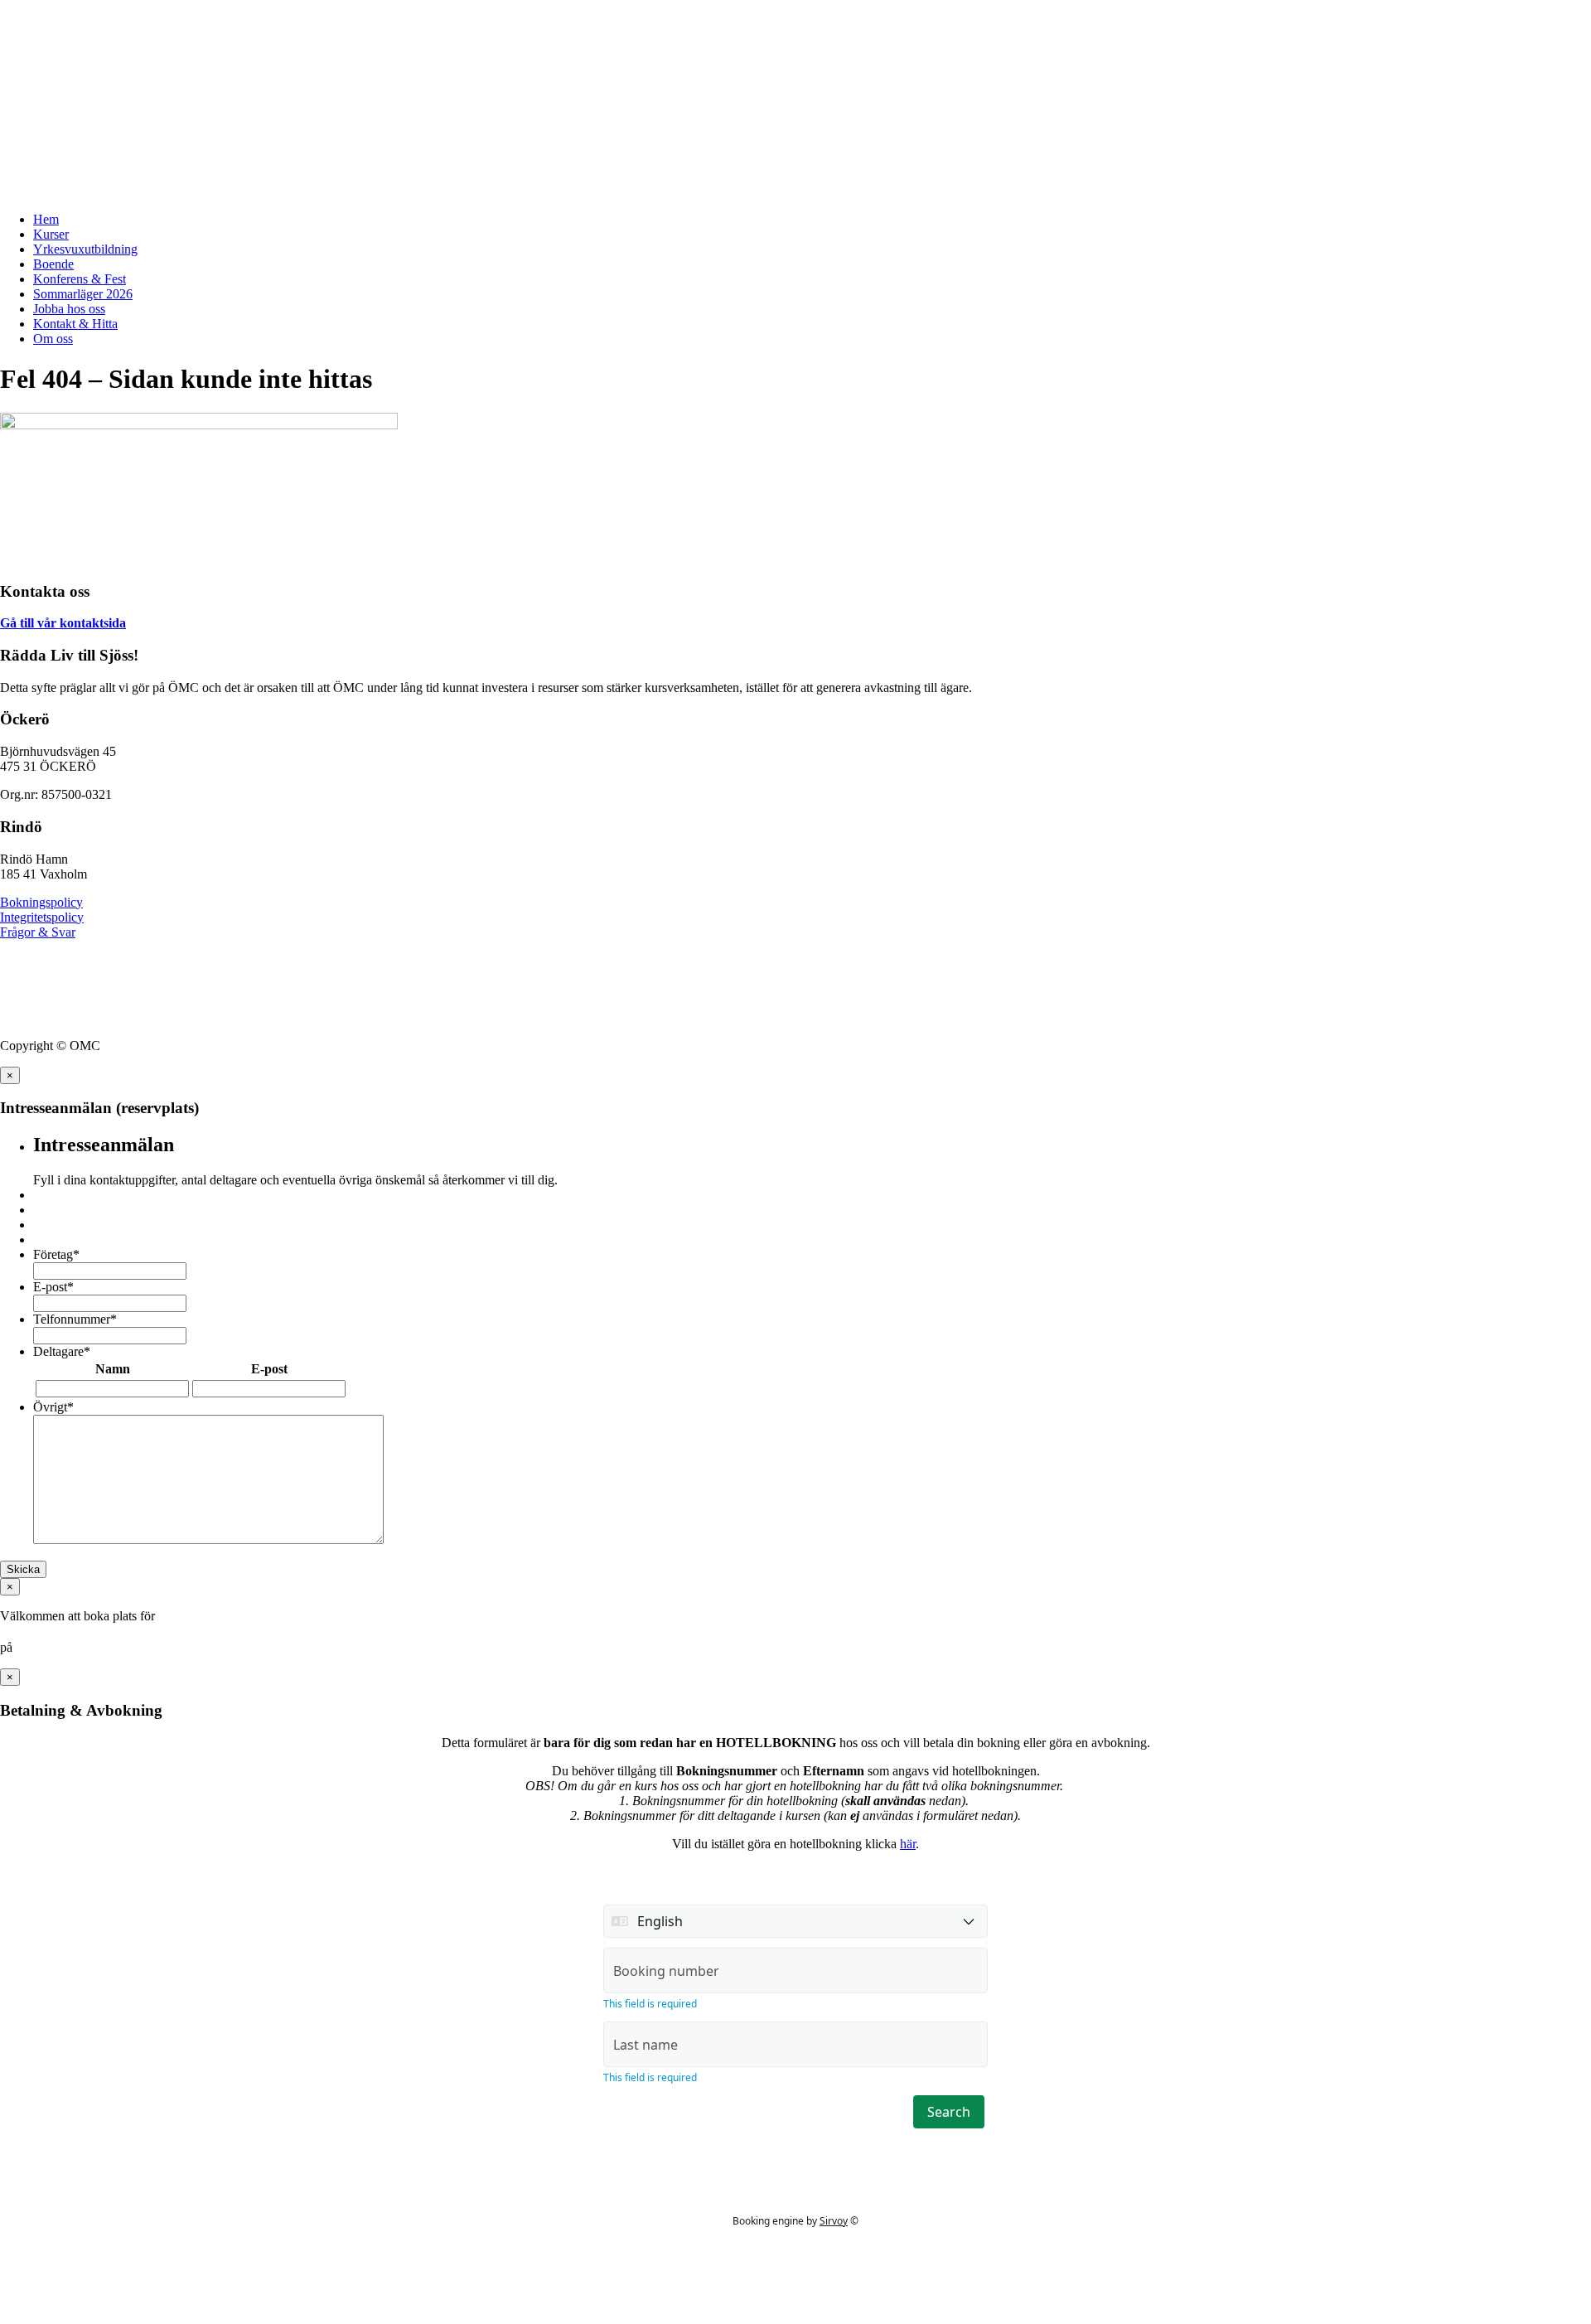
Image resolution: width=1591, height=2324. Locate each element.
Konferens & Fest (80, 279)
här (908, 1844)
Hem (46, 219)
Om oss (53, 339)
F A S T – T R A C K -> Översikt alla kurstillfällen (140, 20)
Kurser (51, 234)
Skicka (23, 1569)
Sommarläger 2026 (83, 294)
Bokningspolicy (41, 902)
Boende (53, 264)
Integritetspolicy (42, 917)
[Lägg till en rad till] (355, 1390)
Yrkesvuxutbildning (85, 249)
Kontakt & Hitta (75, 324)
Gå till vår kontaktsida (63, 623)
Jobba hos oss (69, 309)
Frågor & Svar (38, 932)
